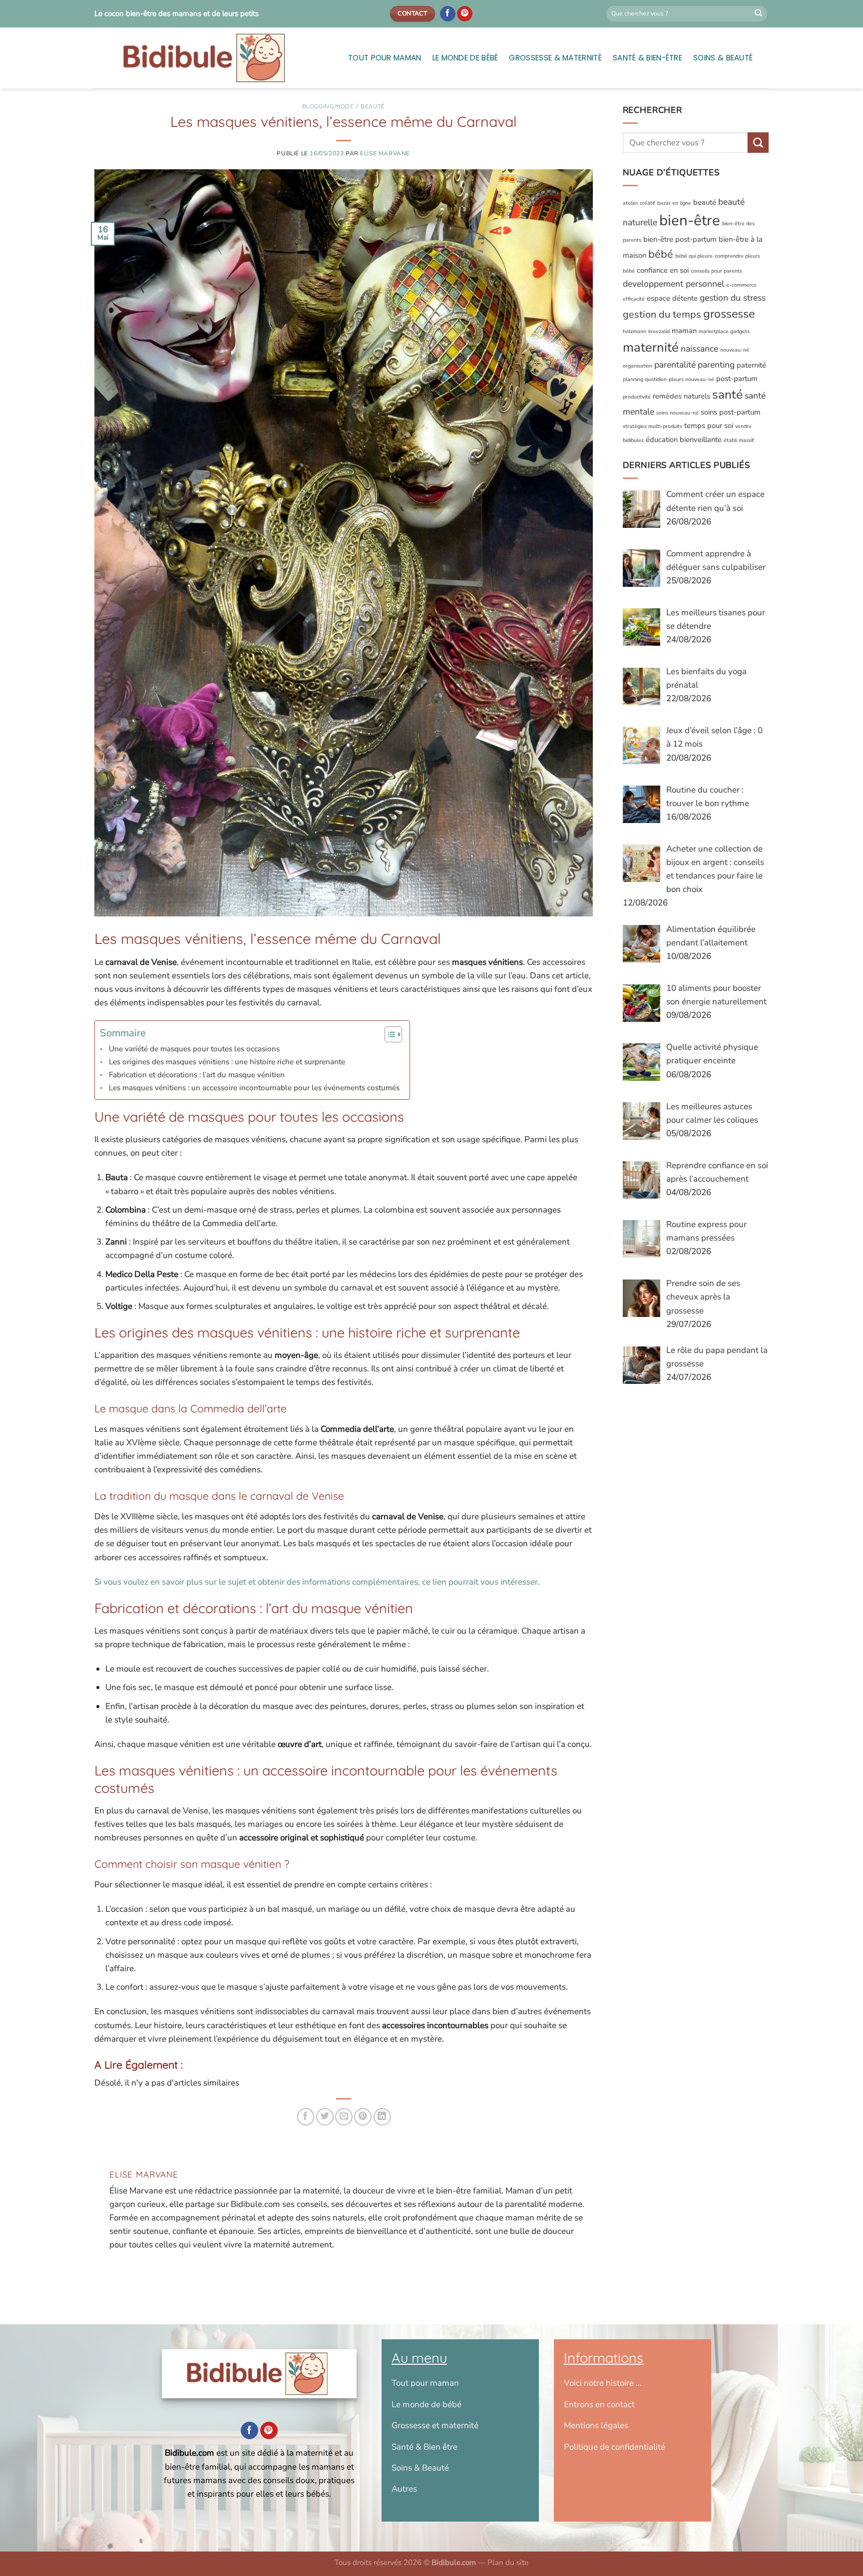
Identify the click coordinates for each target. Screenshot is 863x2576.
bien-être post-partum (680, 240)
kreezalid (659, 331)
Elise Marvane (385, 153)
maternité (651, 347)
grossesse (729, 314)
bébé (661, 255)
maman (684, 331)
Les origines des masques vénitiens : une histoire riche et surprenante (227, 1062)
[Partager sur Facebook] (306, 2117)
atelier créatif (639, 203)
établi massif (739, 440)
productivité (637, 397)
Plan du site (508, 2563)
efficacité (634, 299)
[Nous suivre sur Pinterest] (465, 14)
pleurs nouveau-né (691, 379)
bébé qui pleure (694, 256)
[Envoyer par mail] (344, 2117)
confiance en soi (663, 270)
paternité (751, 365)
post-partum (737, 379)
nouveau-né (735, 350)
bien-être (690, 221)
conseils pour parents (716, 271)
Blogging (318, 106)
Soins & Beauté (723, 58)
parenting (716, 365)
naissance (699, 349)
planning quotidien (645, 379)
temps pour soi (709, 426)
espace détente (672, 299)
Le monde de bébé (465, 58)
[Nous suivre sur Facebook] (448, 14)
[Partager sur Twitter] (325, 2117)
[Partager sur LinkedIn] (382, 2117)
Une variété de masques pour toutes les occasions (194, 1049)
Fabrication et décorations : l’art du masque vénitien (197, 1075)
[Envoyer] (759, 14)
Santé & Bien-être (647, 58)
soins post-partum (731, 413)
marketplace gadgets (724, 331)
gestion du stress (733, 298)
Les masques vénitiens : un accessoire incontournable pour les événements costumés (254, 1088)
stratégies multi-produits (652, 427)
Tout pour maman (385, 58)
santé (727, 395)
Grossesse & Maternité (555, 58)
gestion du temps (662, 315)
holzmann (635, 331)
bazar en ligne (674, 203)
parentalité (675, 365)
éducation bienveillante (684, 439)
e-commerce (741, 285)
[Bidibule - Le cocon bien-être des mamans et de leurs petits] (214, 58)
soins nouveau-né (677, 413)
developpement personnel (673, 284)
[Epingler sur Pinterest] (363, 2117)
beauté (705, 202)
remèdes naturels (681, 397)
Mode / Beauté (360, 106)
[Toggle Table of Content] (388, 1034)
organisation (638, 366)
